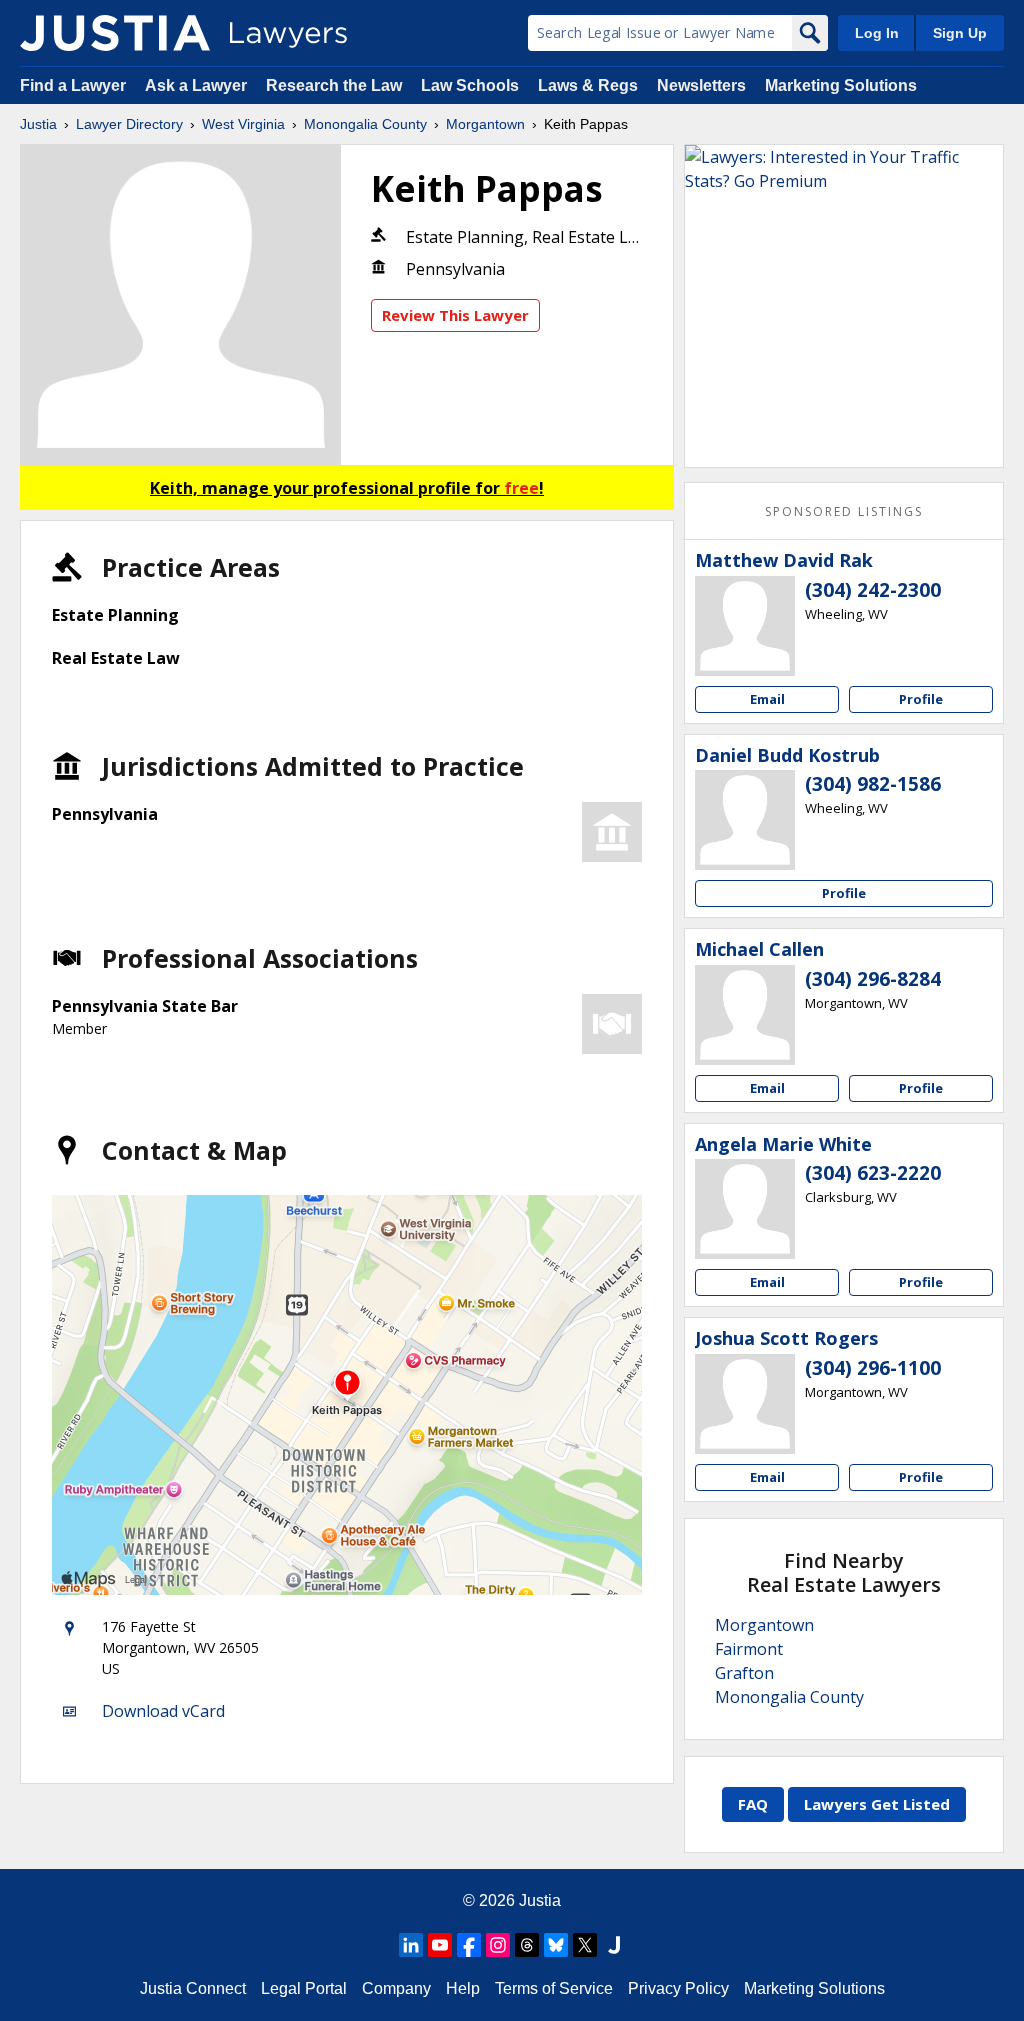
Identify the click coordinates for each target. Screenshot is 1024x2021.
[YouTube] (440, 1945)
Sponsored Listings (844, 511)
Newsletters (701, 85)
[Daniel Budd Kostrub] (745, 820)
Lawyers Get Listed (877, 1804)
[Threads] (527, 1945)
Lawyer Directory (129, 124)
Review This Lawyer (455, 315)
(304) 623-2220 (873, 1173)
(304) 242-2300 (873, 590)
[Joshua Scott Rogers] (745, 1404)
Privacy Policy (678, 1988)
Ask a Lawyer (198, 85)
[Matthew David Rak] (745, 626)
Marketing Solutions (841, 85)
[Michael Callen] (745, 1015)
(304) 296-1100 (873, 1368)
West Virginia (243, 124)
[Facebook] (469, 1945)
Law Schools (470, 85)
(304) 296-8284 (873, 979)
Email (767, 699)
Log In (877, 33)
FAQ (753, 1804)
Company (396, 1988)
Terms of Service (554, 1988)
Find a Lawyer (73, 85)
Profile (921, 699)
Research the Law (334, 85)
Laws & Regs (588, 85)
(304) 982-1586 (873, 784)
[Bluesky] (556, 1945)
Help (463, 1988)
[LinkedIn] (411, 1945)
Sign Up (960, 33)
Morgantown (485, 124)
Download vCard (163, 1711)
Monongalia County (365, 124)
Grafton (744, 1673)
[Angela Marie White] (745, 1209)
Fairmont (749, 1649)
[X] (585, 1945)
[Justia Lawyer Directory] (115, 33)
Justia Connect (193, 1988)
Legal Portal (304, 1988)
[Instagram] (498, 1945)
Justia (38, 124)
